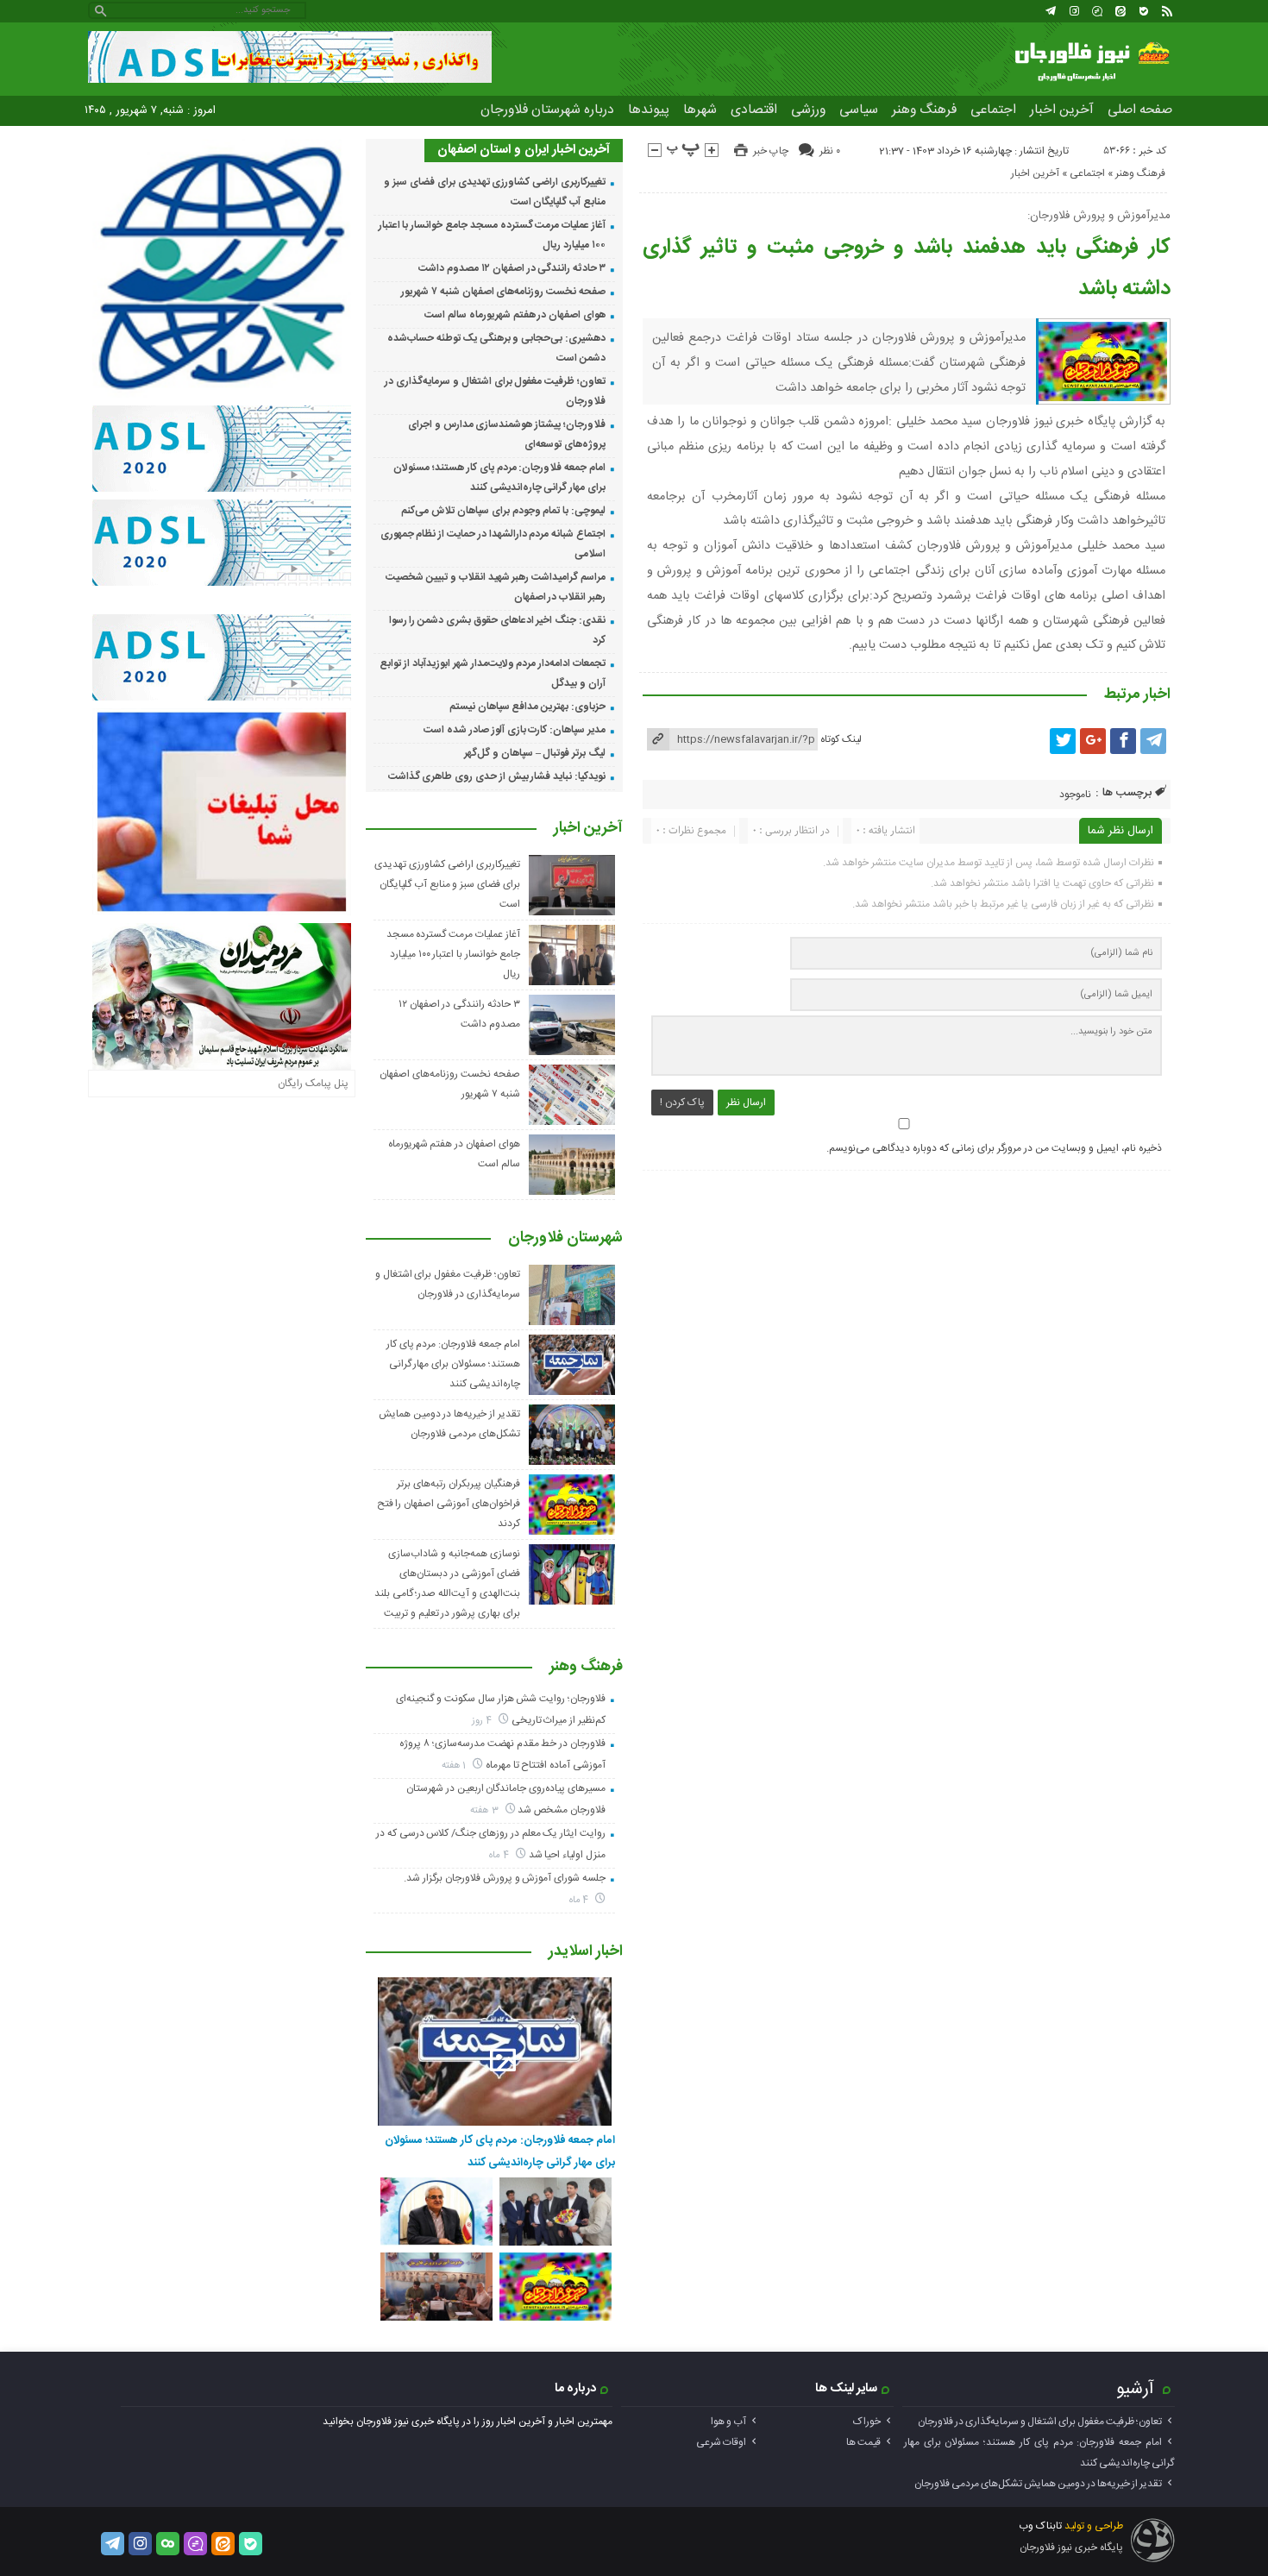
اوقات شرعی (721, 2442)
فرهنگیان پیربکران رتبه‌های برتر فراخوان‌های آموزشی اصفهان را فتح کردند (449, 1504)
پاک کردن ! (682, 1103)
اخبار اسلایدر (586, 1952)
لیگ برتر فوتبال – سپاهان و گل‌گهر (535, 753)
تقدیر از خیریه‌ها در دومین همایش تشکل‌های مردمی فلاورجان (1038, 2484)
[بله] (1144, 11)
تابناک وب (1040, 2526)
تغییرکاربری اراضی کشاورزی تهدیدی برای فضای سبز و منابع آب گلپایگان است (447, 884)
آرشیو (1135, 2389)
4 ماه (500, 1855)
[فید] (1167, 11)
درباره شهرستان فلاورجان (547, 110)
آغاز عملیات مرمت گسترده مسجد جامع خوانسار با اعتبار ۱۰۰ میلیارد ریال (453, 954)
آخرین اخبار (1062, 110)
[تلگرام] (1051, 11)
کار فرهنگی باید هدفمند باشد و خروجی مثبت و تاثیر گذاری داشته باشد (907, 268)
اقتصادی (754, 110)
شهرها (700, 110)
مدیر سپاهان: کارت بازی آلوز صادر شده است (515, 730)
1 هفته (455, 1766)
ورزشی (808, 110)
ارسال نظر (746, 1103)
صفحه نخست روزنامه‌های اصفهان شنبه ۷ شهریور (503, 292)
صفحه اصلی (1140, 110)
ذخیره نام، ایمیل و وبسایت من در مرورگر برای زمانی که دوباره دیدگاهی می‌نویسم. (994, 1148)
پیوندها (649, 110)
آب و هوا (728, 2422)
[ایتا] (1120, 11)
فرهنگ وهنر (924, 110)
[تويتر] (1063, 741)
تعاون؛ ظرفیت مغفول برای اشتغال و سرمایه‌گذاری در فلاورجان (1040, 2422)
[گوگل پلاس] (1093, 741)
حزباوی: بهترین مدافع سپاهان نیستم (527, 707)
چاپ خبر (771, 151)
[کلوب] (168, 2544)
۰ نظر (830, 151)
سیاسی (859, 110)
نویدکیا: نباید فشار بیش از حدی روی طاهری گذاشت (497, 776)
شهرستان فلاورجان (565, 1239)
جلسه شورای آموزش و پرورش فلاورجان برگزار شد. (505, 1878)
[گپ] (1097, 11)
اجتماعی (993, 110)
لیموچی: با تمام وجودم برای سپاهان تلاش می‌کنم (503, 511)
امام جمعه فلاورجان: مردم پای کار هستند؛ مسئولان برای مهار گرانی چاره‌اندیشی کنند (453, 1364)
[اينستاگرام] (1074, 11)
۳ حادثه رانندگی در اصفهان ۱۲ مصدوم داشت (512, 268)
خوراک (867, 2422)
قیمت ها (863, 2442)
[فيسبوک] (1123, 741)
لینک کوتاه (841, 739)
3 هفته (486, 1810)
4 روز (483, 1721)
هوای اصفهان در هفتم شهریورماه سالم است (515, 315)
